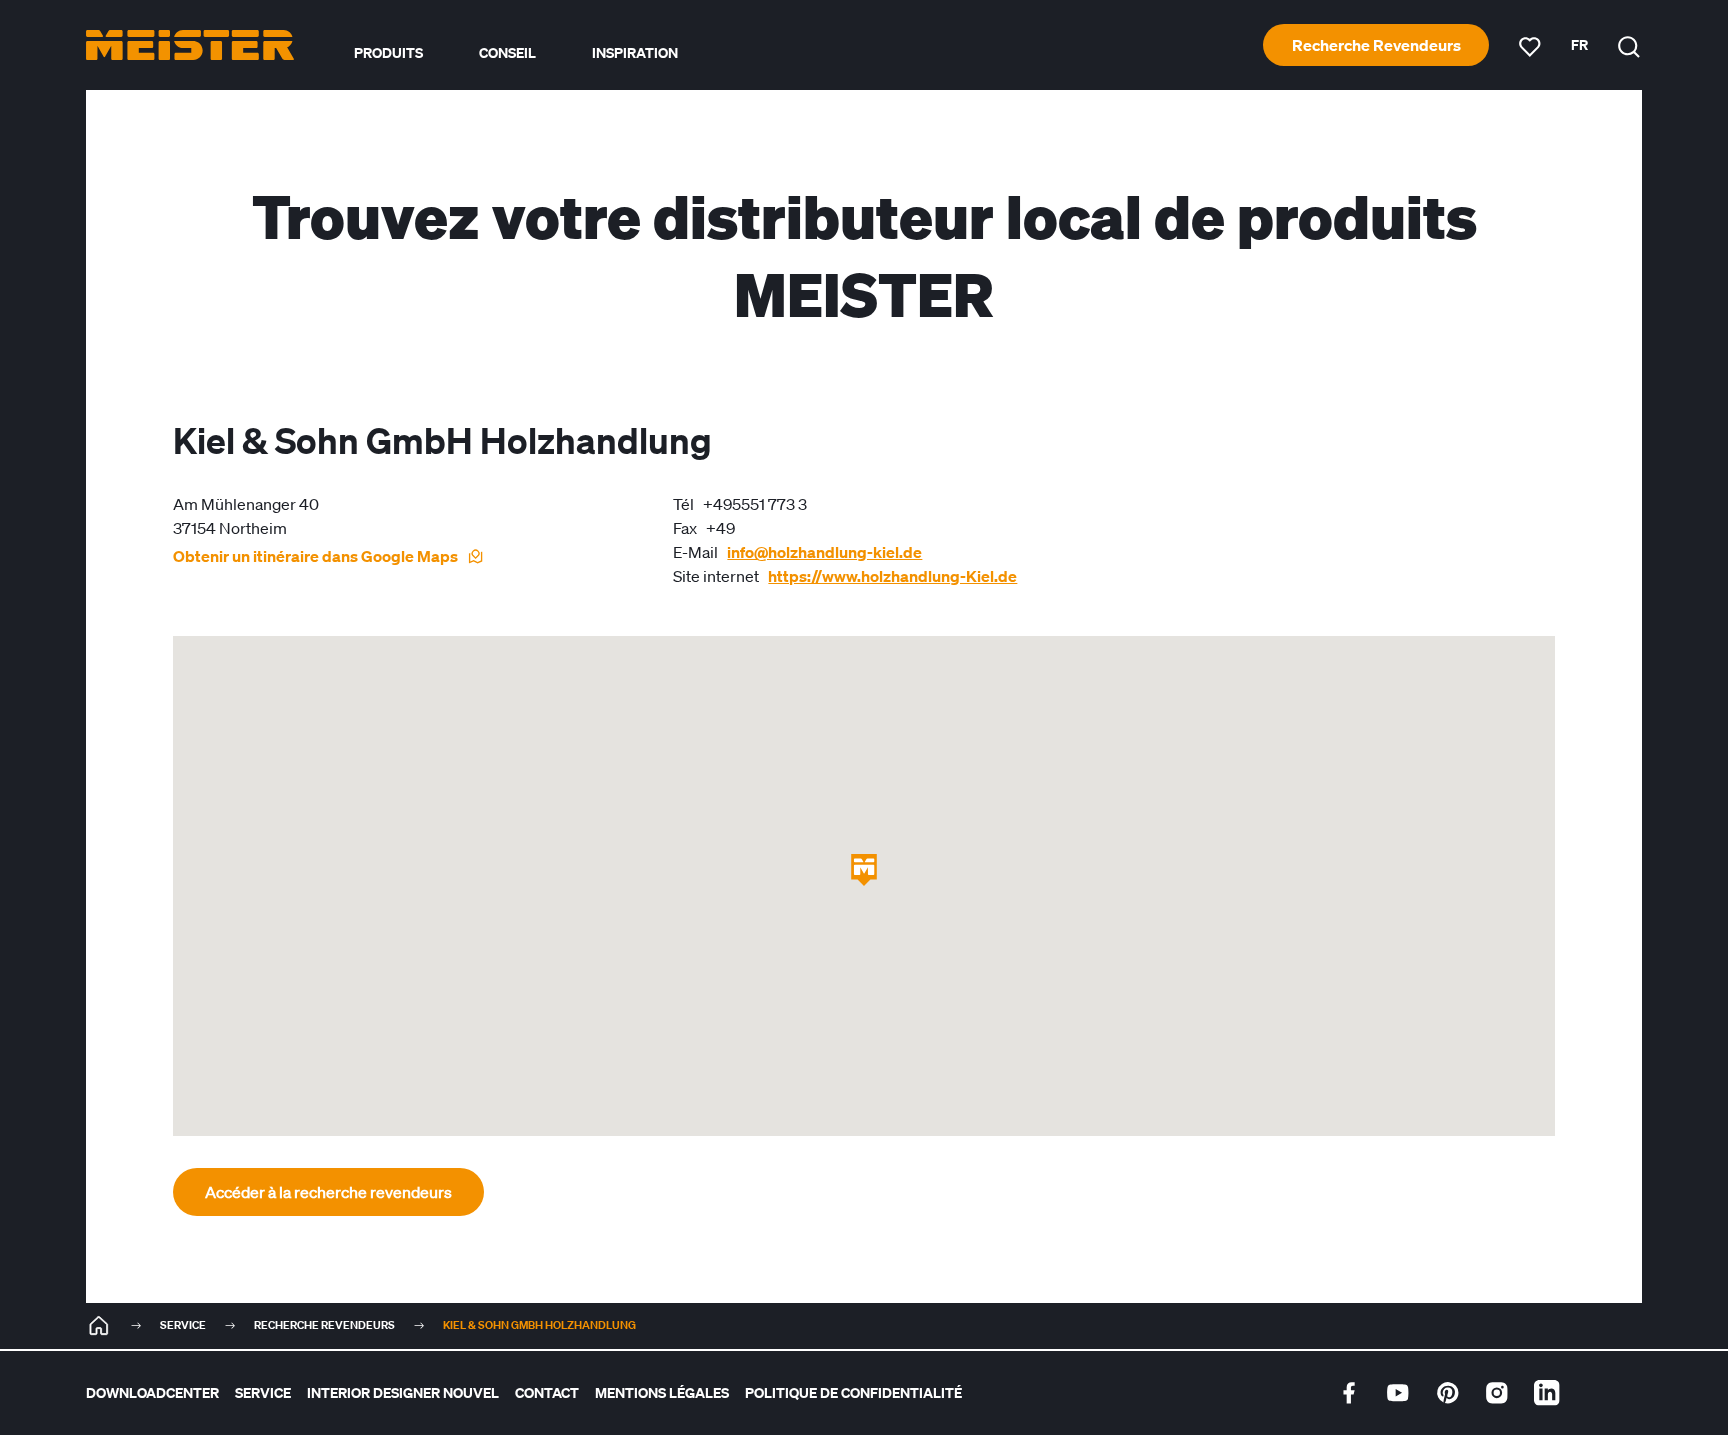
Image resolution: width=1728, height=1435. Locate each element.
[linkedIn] (1547, 1393)
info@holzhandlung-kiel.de (824, 552)
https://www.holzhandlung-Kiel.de (892, 576)
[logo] (190, 45)
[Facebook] (1349, 1393)
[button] (864, 870)
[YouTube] (1398, 1393)
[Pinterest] (1448, 1393)
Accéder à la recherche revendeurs (328, 1192)
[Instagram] (1497, 1393)
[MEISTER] (99, 1326)
